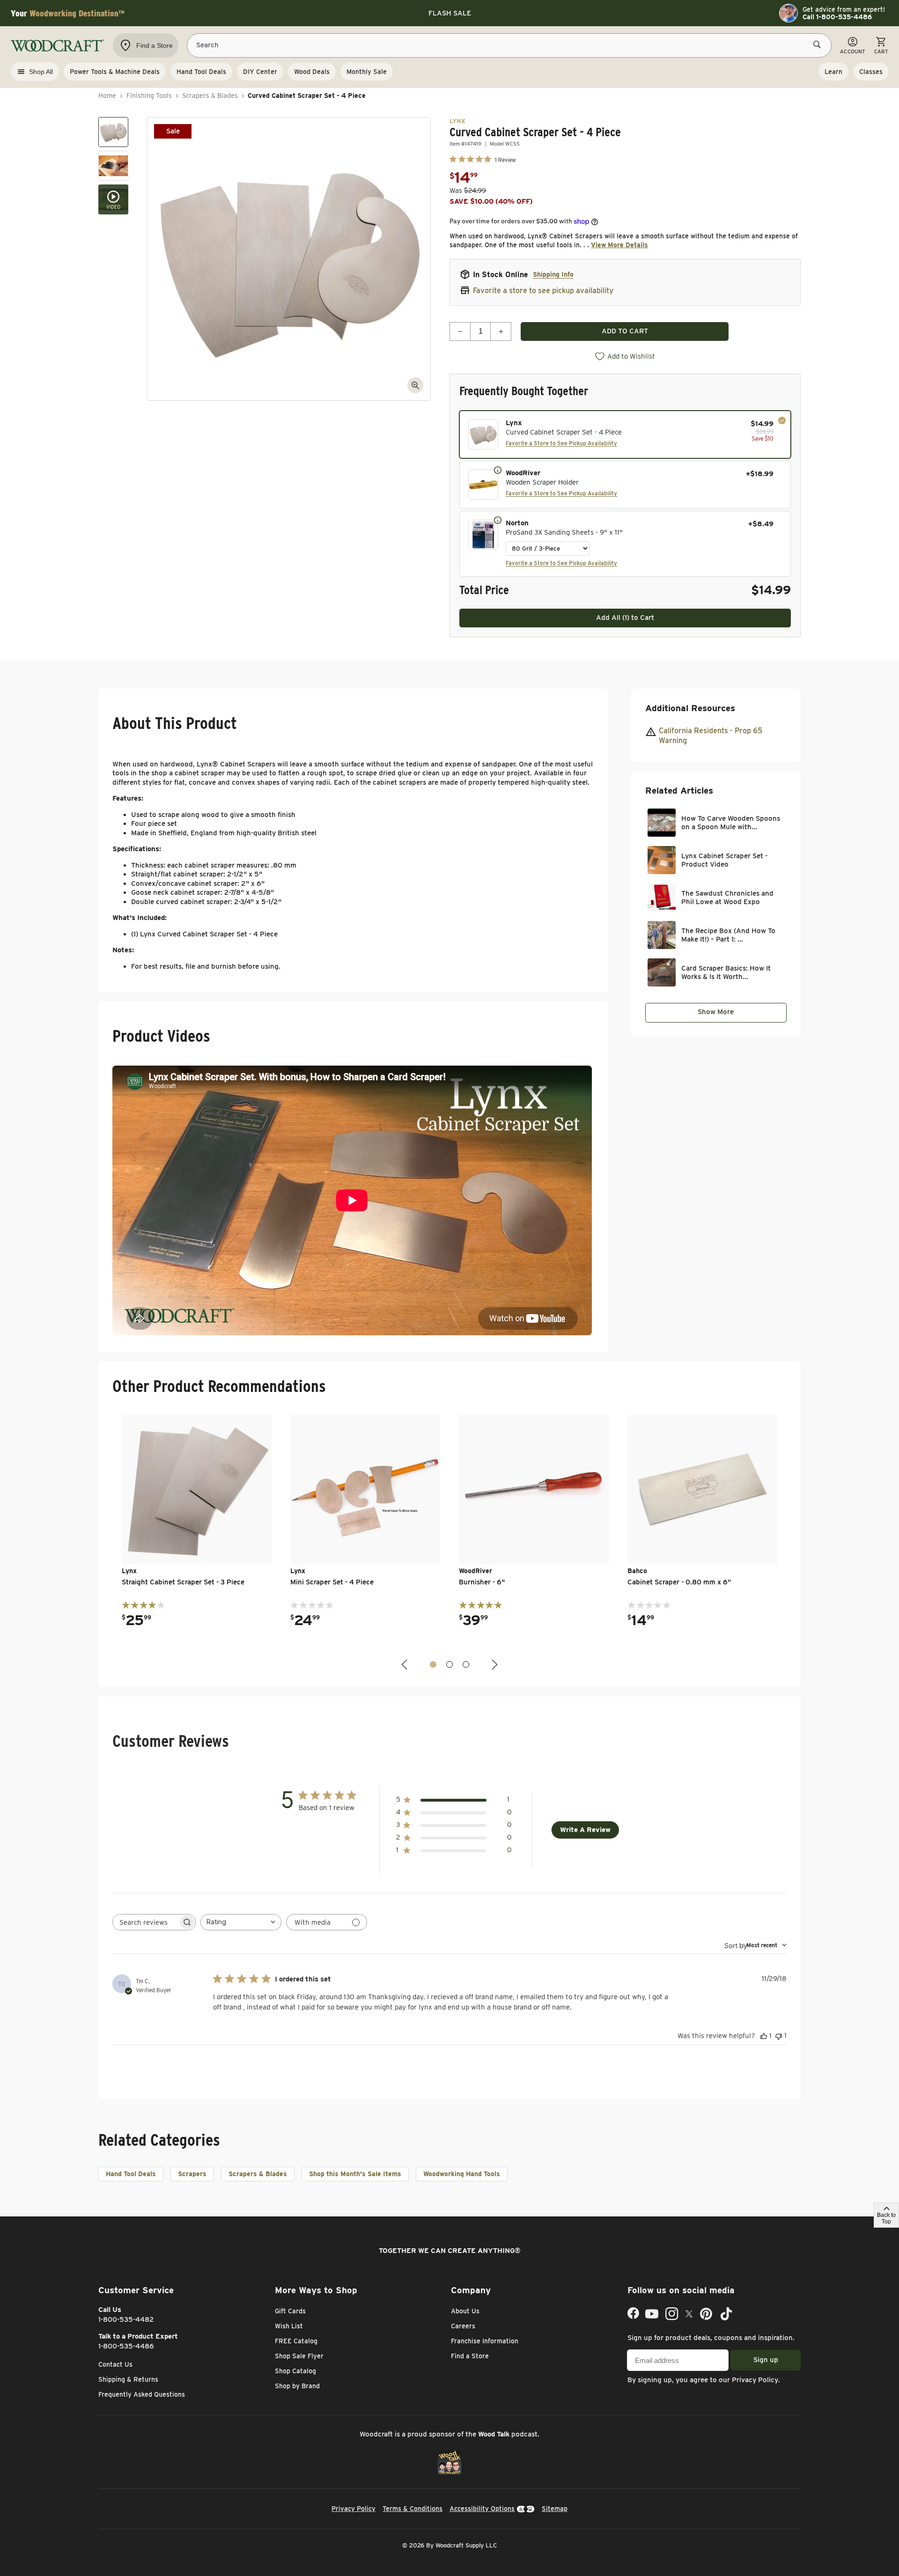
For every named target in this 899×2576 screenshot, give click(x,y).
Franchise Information (485, 2341)
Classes (871, 72)
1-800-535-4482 (126, 2319)
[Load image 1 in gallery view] (113, 132)
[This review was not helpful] (779, 2035)
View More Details (619, 245)
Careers (463, 2326)
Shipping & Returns (128, 2379)
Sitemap (555, 2509)
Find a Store (470, 2356)
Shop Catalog (295, 2371)
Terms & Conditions (413, 2509)
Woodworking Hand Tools (462, 2174)
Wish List (289, 2326)
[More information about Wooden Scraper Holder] (498, 470)
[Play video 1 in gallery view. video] (113, 199)
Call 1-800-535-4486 (837, 17)
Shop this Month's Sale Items (355, 2174)
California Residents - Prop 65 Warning (711, 736)
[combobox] (241, 1922)
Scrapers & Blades (210, 96)
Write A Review (585, 1830)
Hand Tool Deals (131, 2174)
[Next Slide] (494, 1665)
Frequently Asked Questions (142, 2394)
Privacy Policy (755, 2380)
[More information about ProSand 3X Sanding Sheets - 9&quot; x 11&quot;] (498, 520)
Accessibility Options (482, 2509)
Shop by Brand (297, 2386)
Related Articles (679, 791)
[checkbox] (625, 434)
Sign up (766, 2360)
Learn (833, 72)
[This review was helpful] (764, 2036)
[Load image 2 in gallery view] (113, 166)
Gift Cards (290, 2311)
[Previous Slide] (405, 1665)
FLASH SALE (450, 13)
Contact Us (115, 2364)
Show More (716, 1012)
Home (107, 96)
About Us (465, 2311)
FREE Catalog (296, 2341)
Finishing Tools (149, 96)
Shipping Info (553, 274)
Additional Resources (690, 708)
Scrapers (192, 2174)
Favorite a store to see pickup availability (543, 291)
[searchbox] (146, 1922)
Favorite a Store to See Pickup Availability (561, 443)
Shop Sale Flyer (299, 2356)
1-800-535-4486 (126, 2346)
